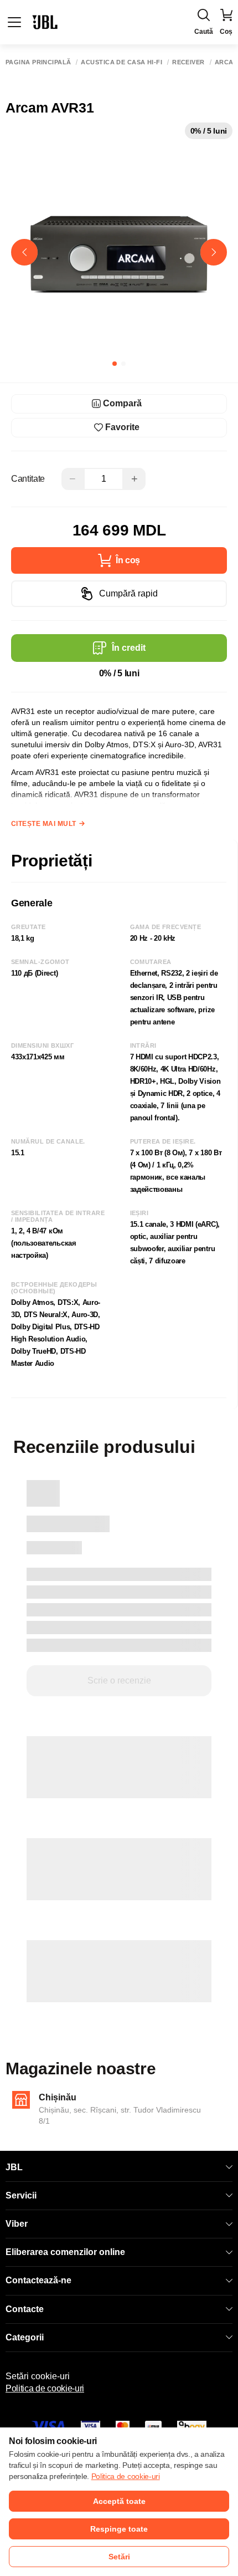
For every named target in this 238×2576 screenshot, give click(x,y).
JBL (14, 2167)
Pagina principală (38, 62)
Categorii (25, 2337)
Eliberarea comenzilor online (65, 2252)
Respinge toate (119, 2529)
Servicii (21, 2195)
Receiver (188, 62)
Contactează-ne (38, 2280)
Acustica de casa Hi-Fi (121, 62)
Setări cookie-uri (38, 2376)
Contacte (25, 2309)
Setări (119, 2557)
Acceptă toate (119, 2501)
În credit (129, 648)
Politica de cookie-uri (45, 2388)
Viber (17, 2224)
